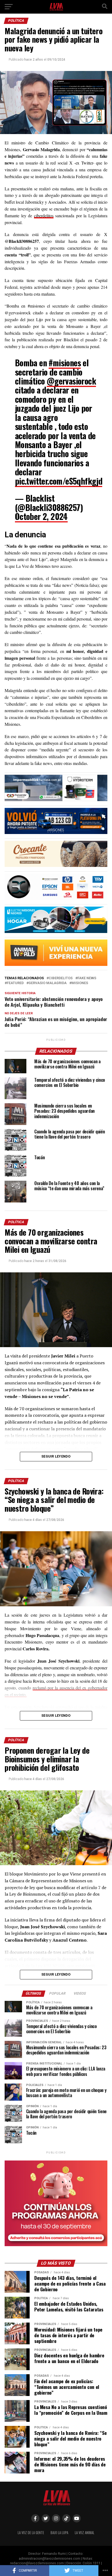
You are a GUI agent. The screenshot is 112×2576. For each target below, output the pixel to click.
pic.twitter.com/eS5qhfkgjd (59, 481)
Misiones (80, 983)
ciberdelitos (44, 216)
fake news (87, 978)
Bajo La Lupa (59, 2533)
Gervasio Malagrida (48, 983)
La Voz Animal (85, 2533)
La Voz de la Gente (31, 2533)
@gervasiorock (71, 381)
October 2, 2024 (41, 516)
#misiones (65, 363)
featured (15, 983)
